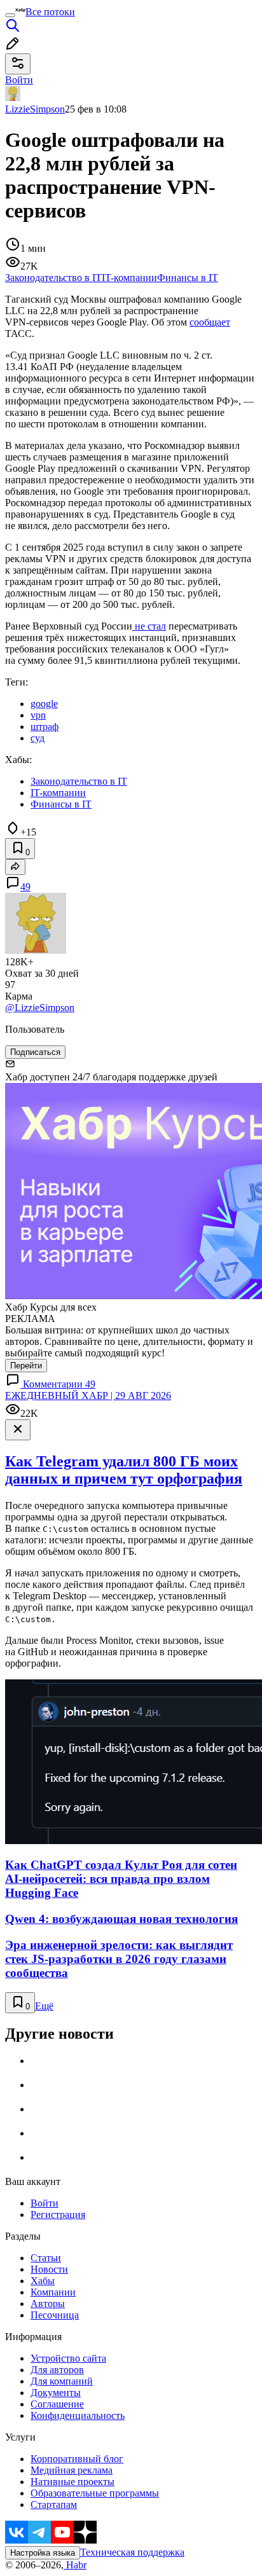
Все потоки (50, 12)
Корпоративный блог (77, 2459)
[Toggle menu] (10, 15)
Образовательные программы (95, 2493)
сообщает (210, 322)
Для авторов (57, 2370)
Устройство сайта (68, 2358)
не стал (149, 626)
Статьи (46, 2258)
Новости (49, 2269)
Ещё (44, 2006)
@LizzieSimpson (40, 1008)
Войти (45, 2203)
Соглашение (57, 2404)
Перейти (26, 1366)
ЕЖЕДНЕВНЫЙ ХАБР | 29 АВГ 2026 (88, 1395)
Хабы (43, 2281)
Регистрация (58, 2214)
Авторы (48, 2304)
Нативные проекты (72, 2482)
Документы (56, 2393)
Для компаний (62, 2381)
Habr (75, 2565)
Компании (53, 2292)
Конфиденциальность (78, 2415)
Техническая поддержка (132, 2552)
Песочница (55, 2315)
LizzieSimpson (35, 109)
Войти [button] (19, 80)
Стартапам (54, 2504)
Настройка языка (43, 2553)
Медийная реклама (72, 2470)
